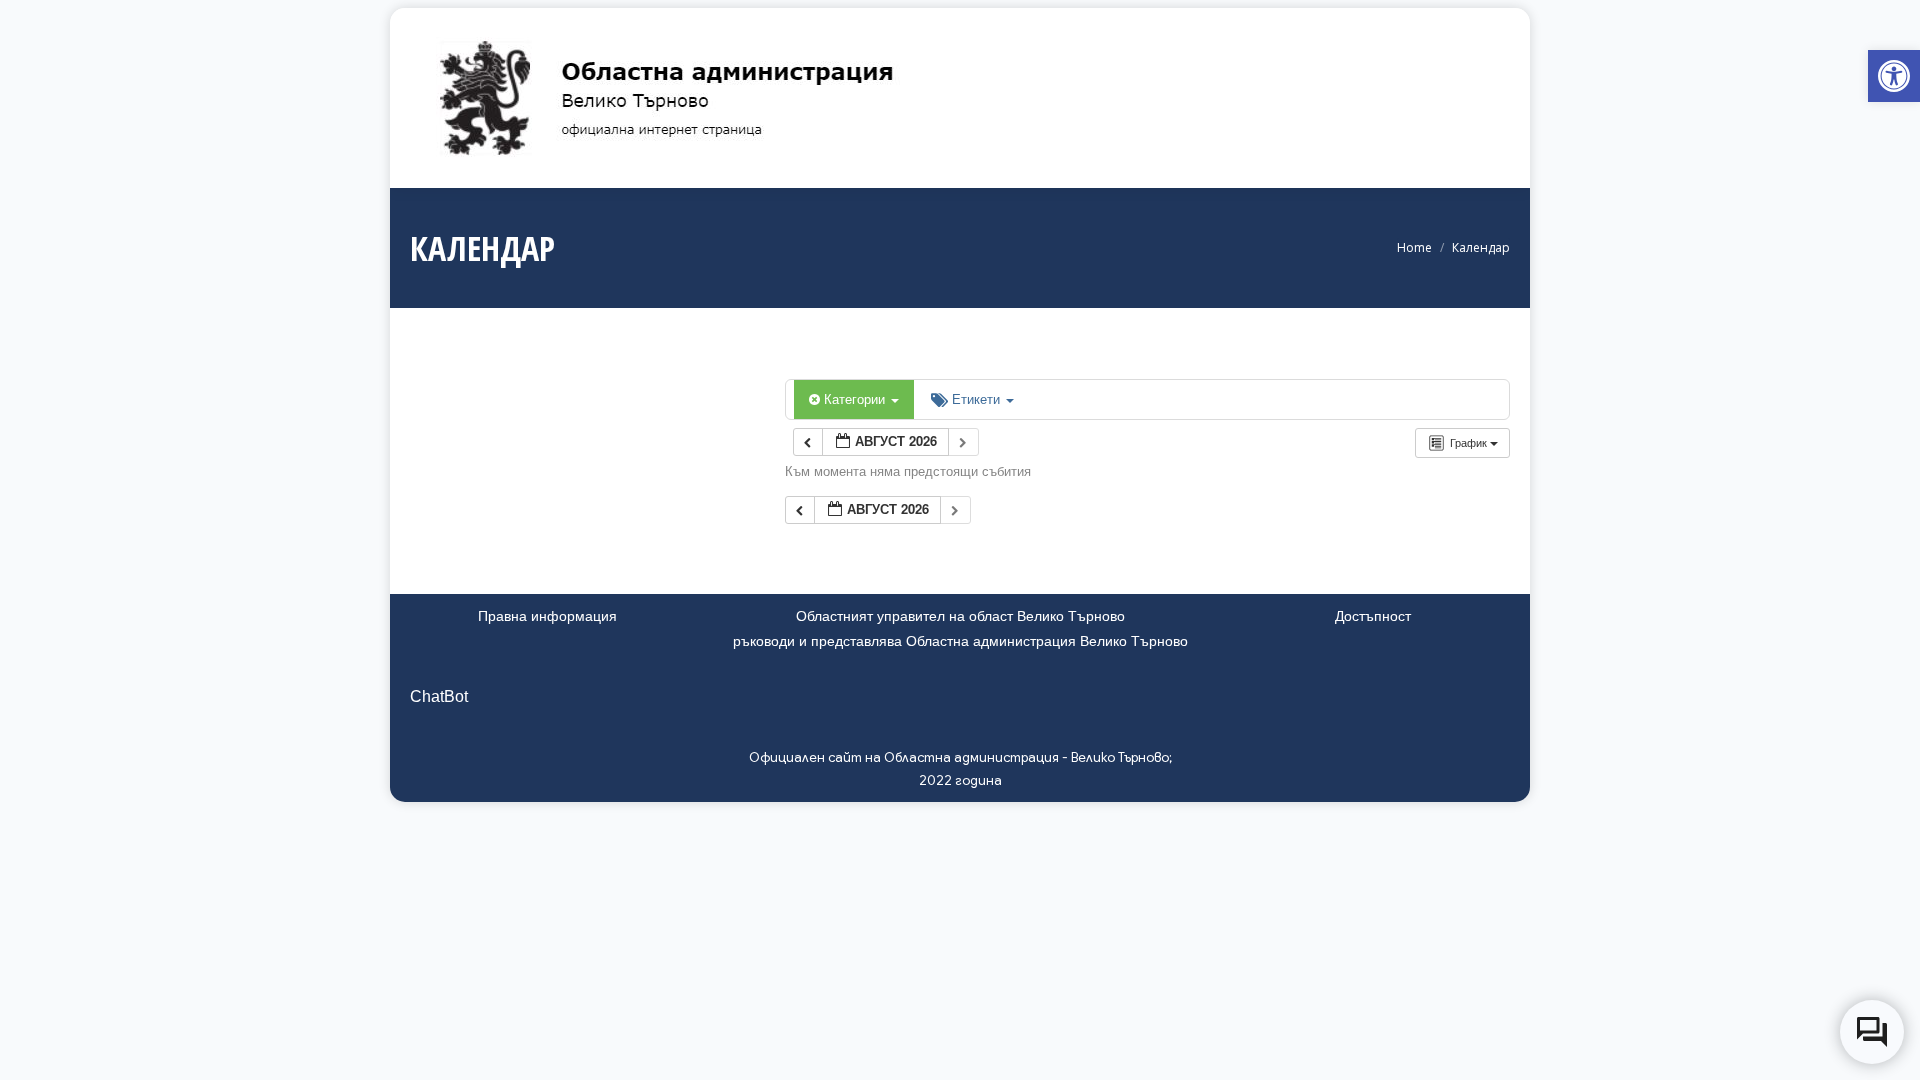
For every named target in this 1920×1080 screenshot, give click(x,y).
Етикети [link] (978, 398)
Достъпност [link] (1373, 616)
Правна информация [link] (547, 616)
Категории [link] (856, 398)
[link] (1894, 76)
